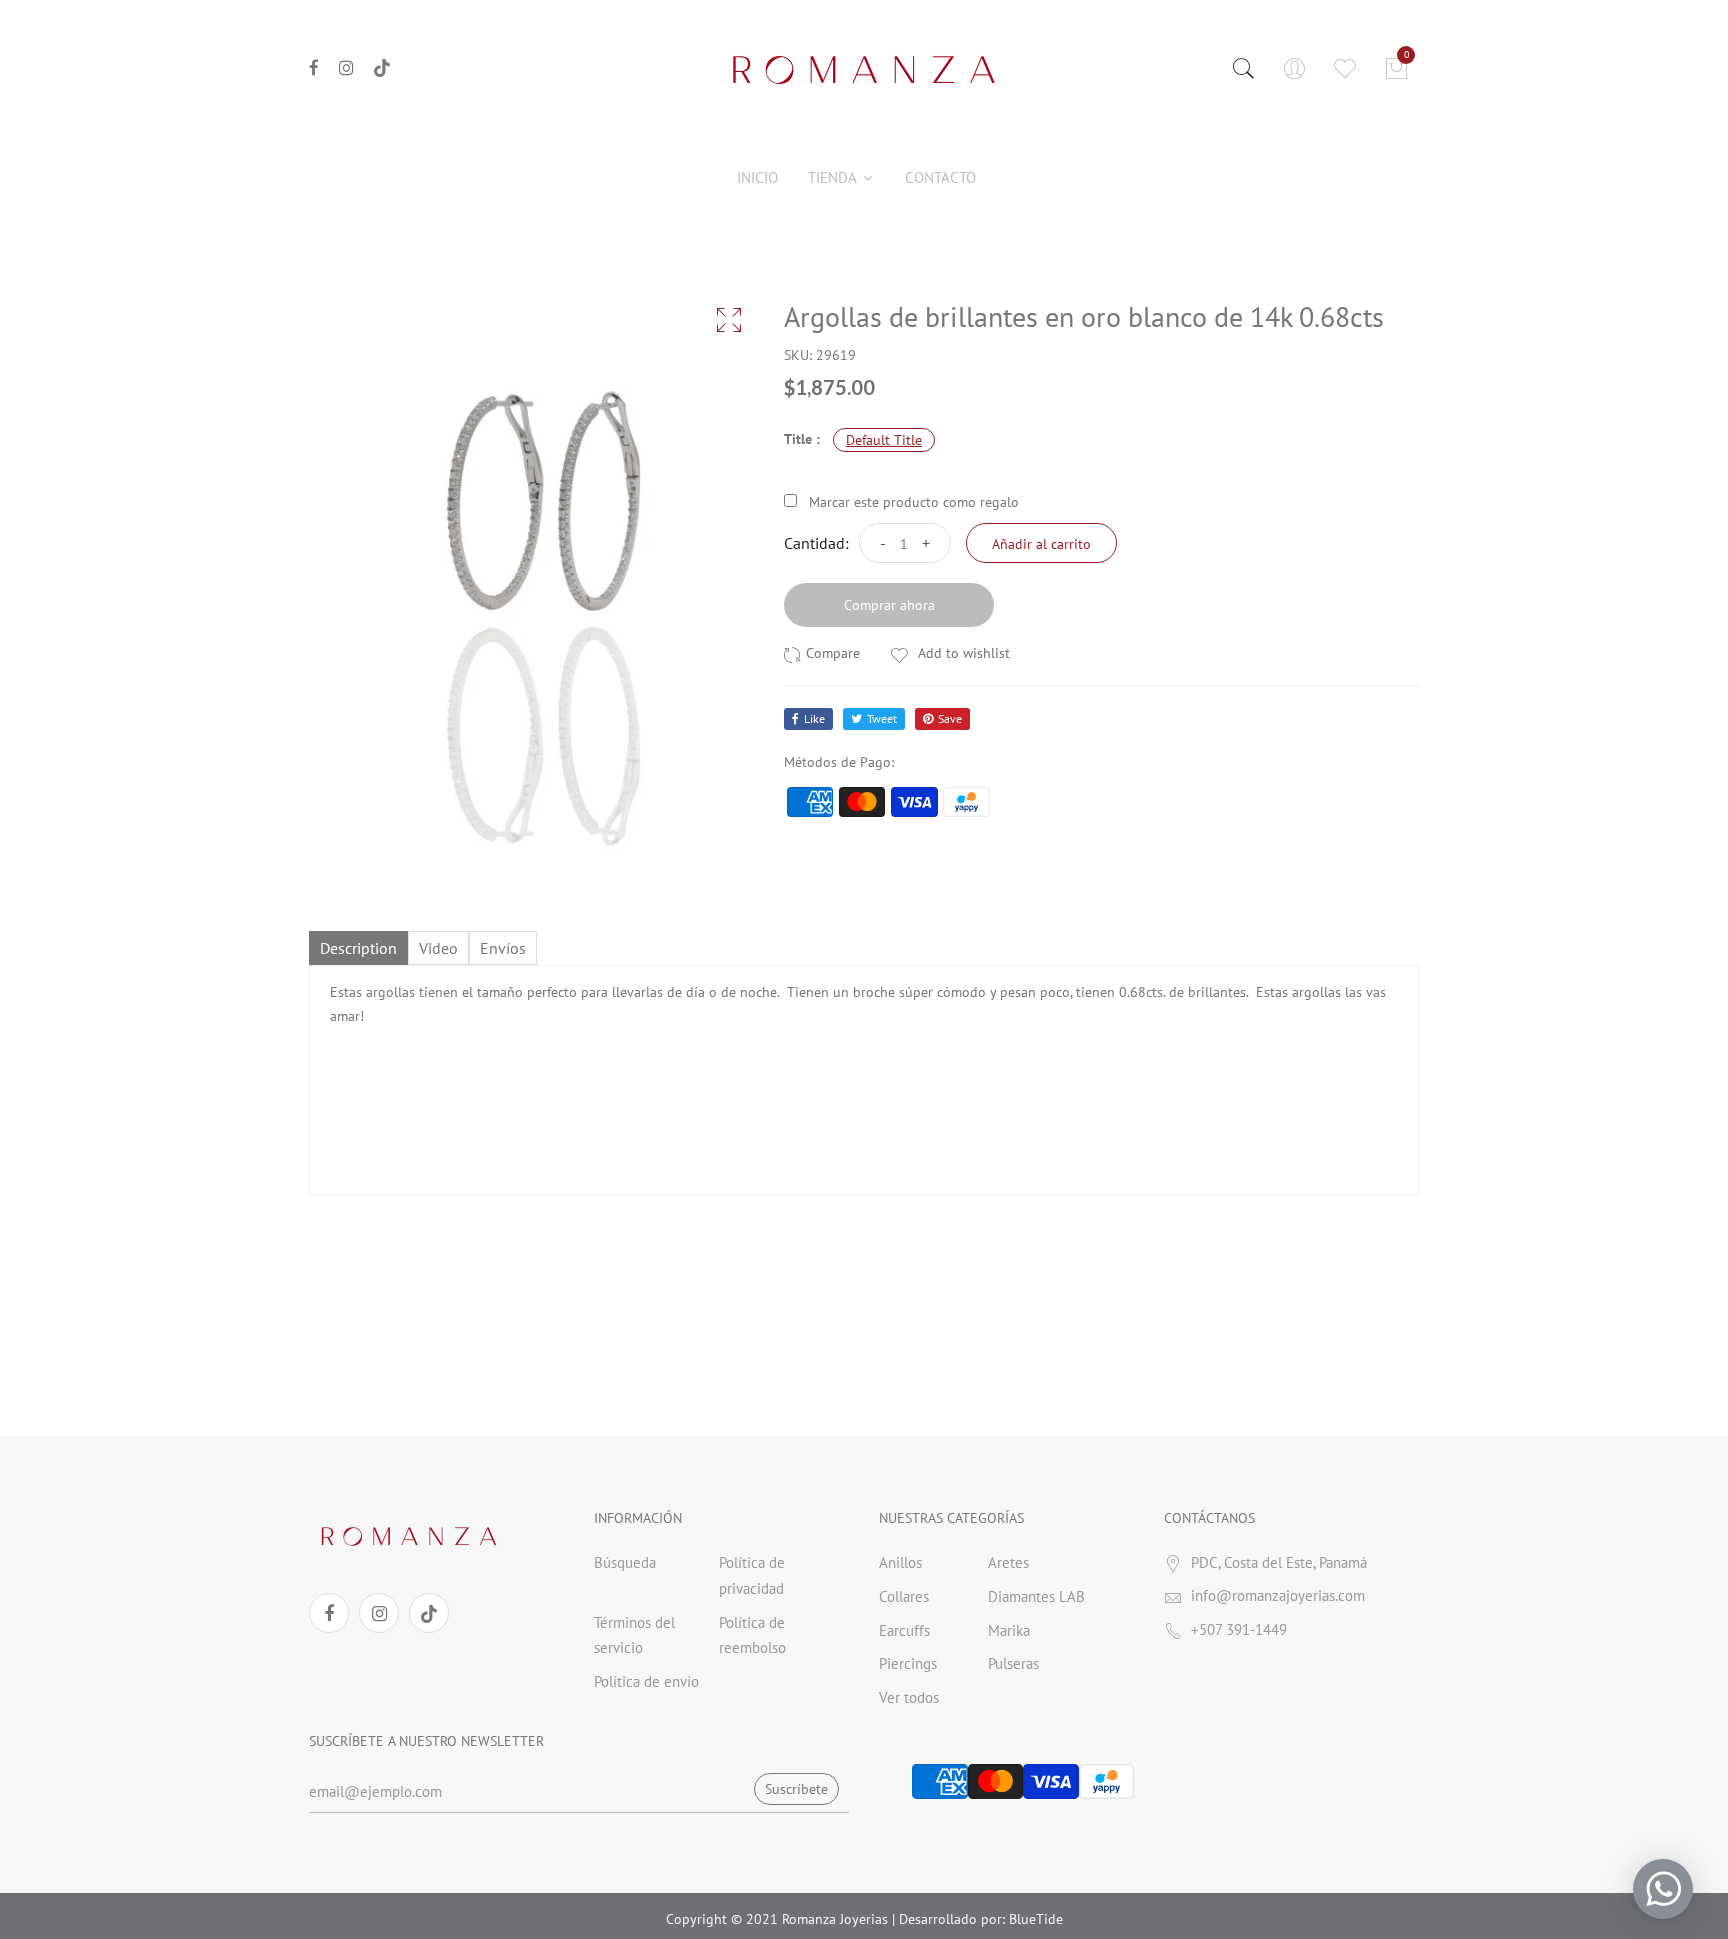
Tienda (834, 177)
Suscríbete (796, 1789)
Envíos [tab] (503, 948)
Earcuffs (904, 1630)
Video (438, 948)
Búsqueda (625, 1562)
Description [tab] (358, 948)
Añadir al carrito (1041, 544)
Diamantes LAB (1036, 1596)
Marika (1009, 1630)
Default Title (884, 440)
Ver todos (909, 1697)
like (814, 718)
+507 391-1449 (1239, 1629)
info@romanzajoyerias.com (1278, 1595)
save (950, 718)
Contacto (940, 177)
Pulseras (1013, 1663)
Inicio (757, 177)
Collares (904, 1596)
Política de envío (646, 1681)
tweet (882, 718)
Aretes (1008, 1562)
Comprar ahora (889, 605)
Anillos (900, 1562)
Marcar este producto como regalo (914, 502)
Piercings (908, 1663)
